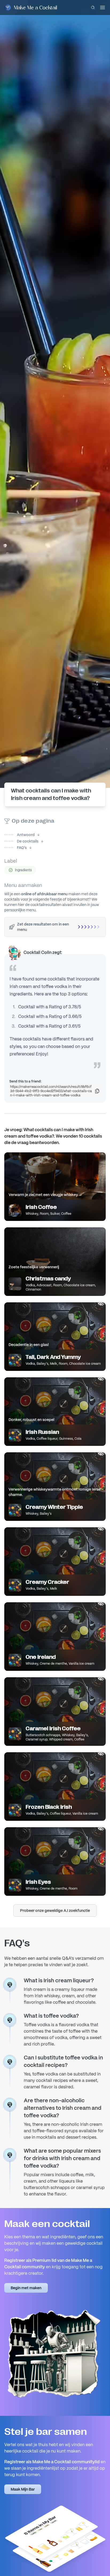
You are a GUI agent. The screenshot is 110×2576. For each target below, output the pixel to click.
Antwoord (19, 835)
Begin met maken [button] (26, 2288)
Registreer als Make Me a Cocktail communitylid (52, 2462)
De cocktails (21, 841)
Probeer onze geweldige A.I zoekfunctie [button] (55, 1911)
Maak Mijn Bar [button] (23, 2489)
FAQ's (15, 848)
